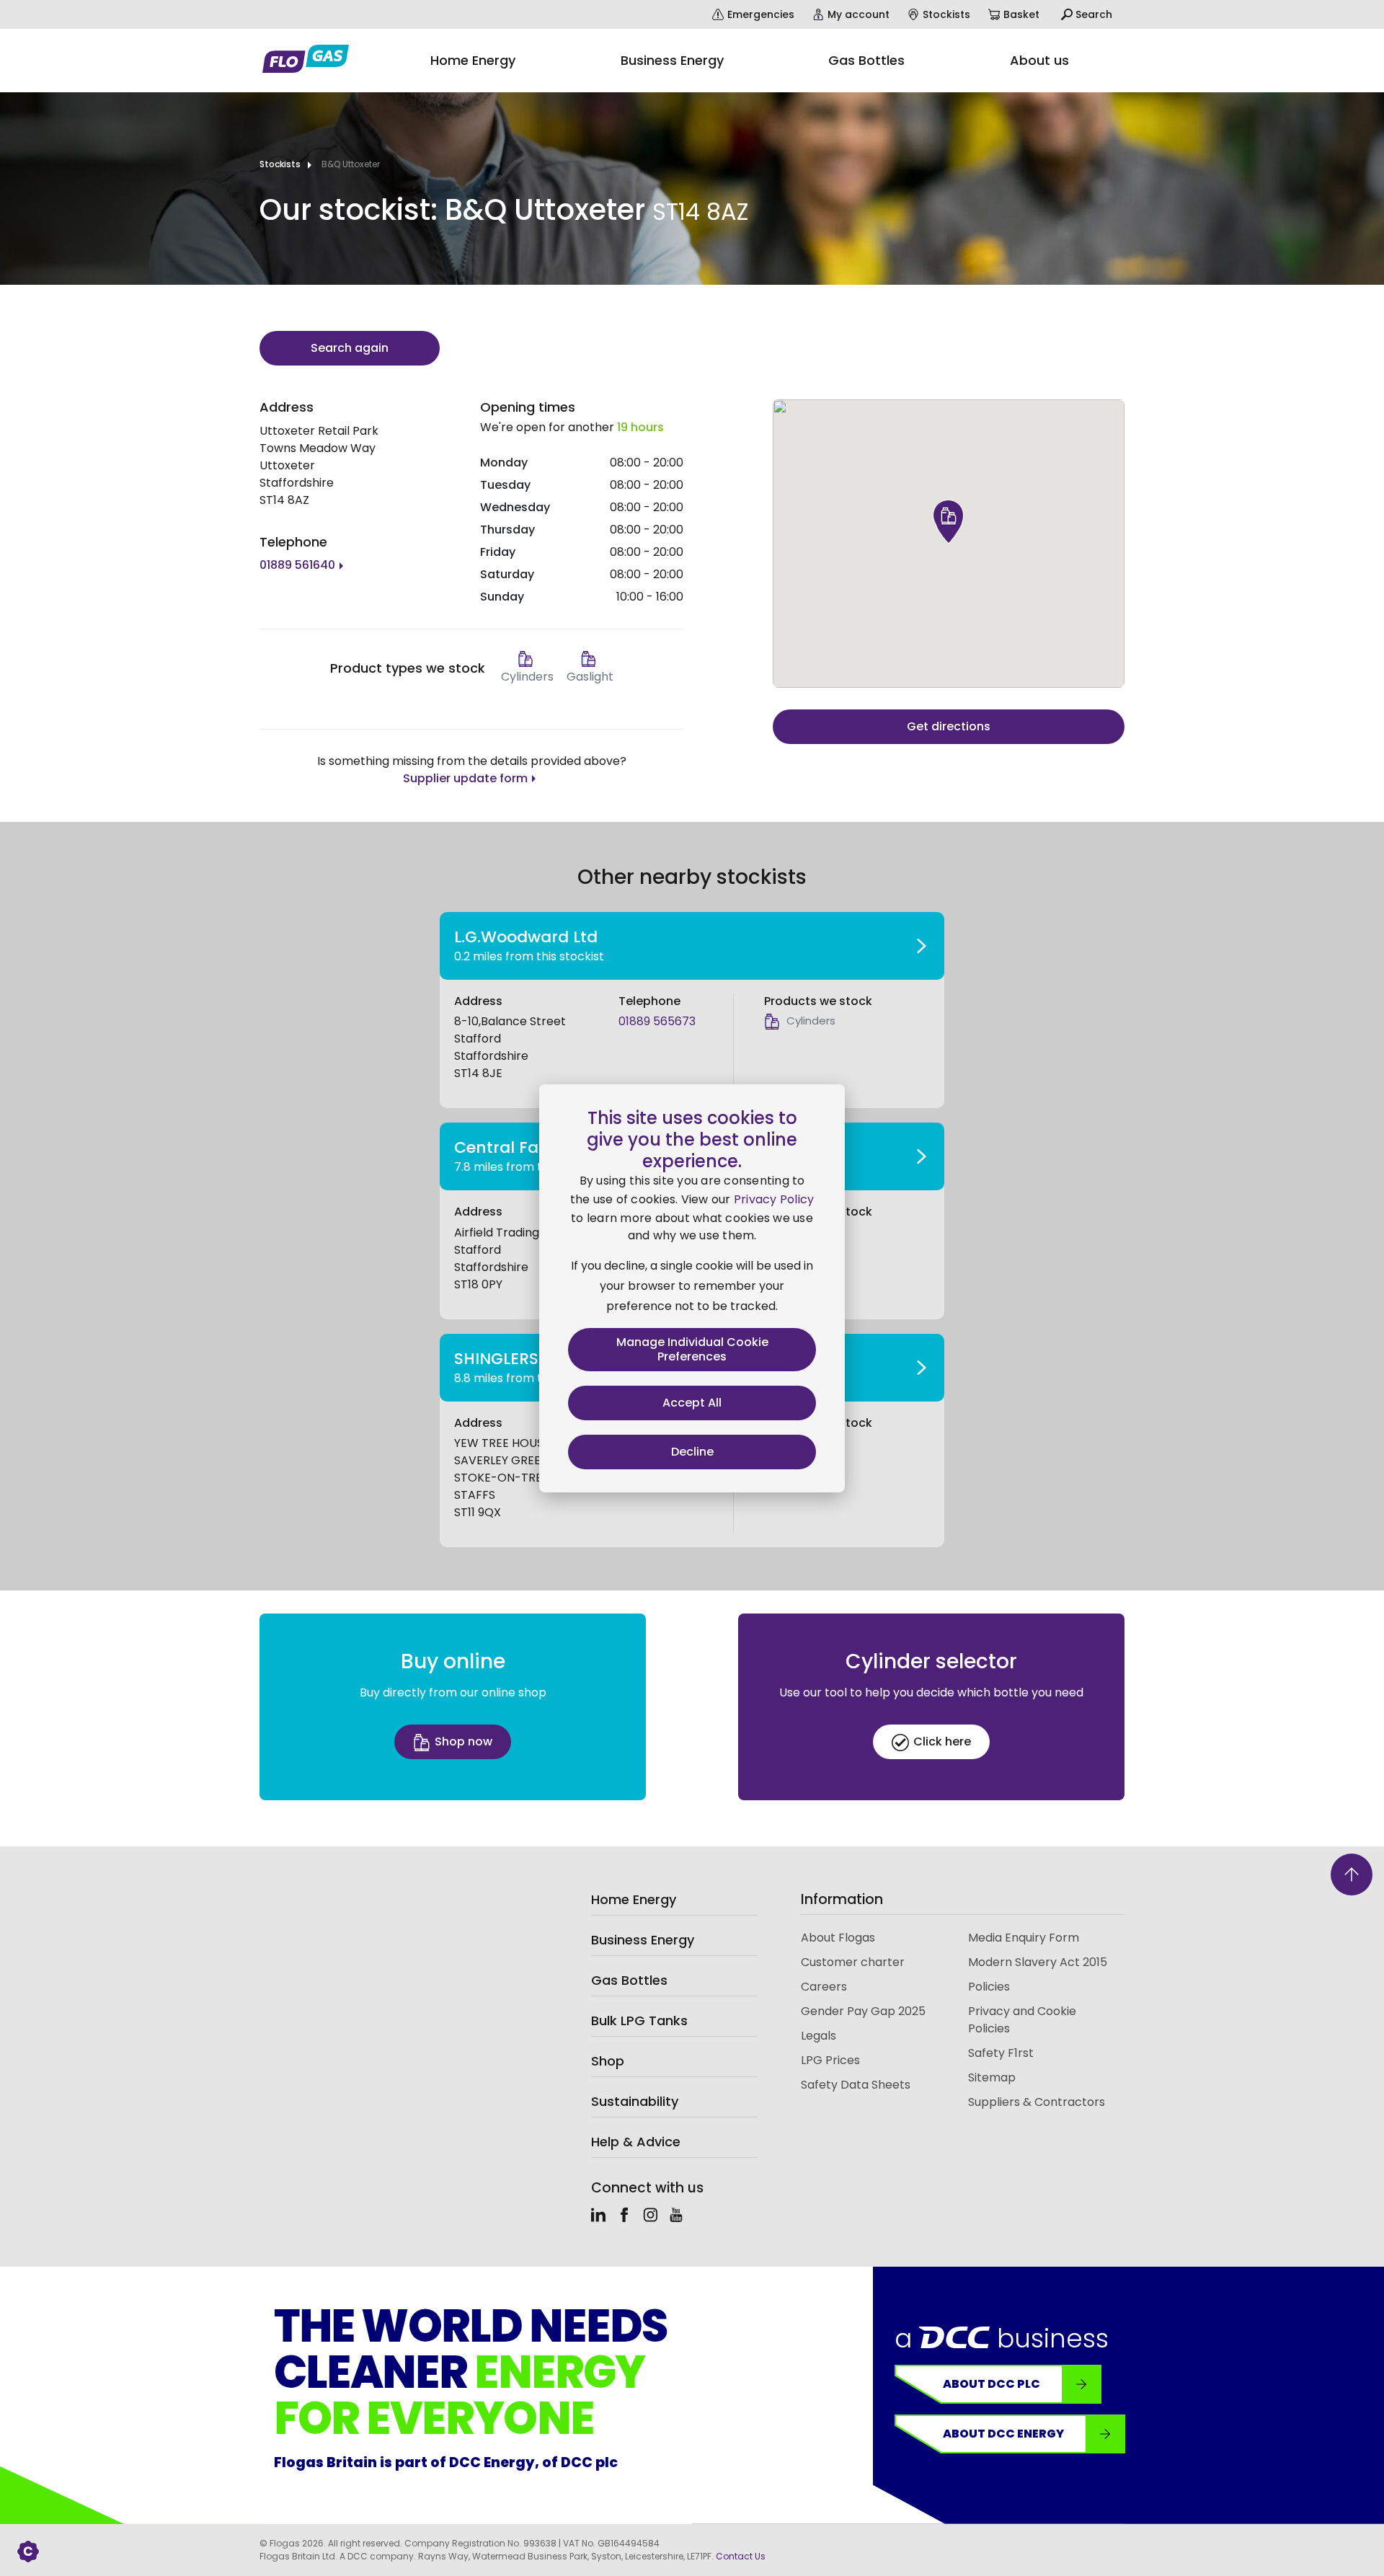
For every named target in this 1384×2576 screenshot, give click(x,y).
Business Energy (643, 1940)
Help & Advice (636, 2142)
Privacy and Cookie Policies (1022, 2020)
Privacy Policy (774, 1199)
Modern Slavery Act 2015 (1038, 1962)
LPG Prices (830, 2060)
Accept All (692, 1403)
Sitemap (992, 2077)
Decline (692, 1452)
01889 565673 (657, 1021)
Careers (824, 1987)
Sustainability (635, 2101)
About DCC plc (992, 2384)
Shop (608, 2061)
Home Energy (634, 1899)
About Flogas (838, 1938)
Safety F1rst (1001, 2053)
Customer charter (853, 1962)
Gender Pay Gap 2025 (863, 2011)
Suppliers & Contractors (1037, 2102)
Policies (989, 1987)
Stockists (280, 164)
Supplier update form (465, 778)
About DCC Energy (1003, 2434)
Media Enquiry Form (1024, 1938)
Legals (819, 2036)
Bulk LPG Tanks (639, 2020)
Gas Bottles (629, 1980)
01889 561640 (297, 565)
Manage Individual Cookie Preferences (692, 1349)
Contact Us (741, 2556)
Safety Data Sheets (856, 2085)
